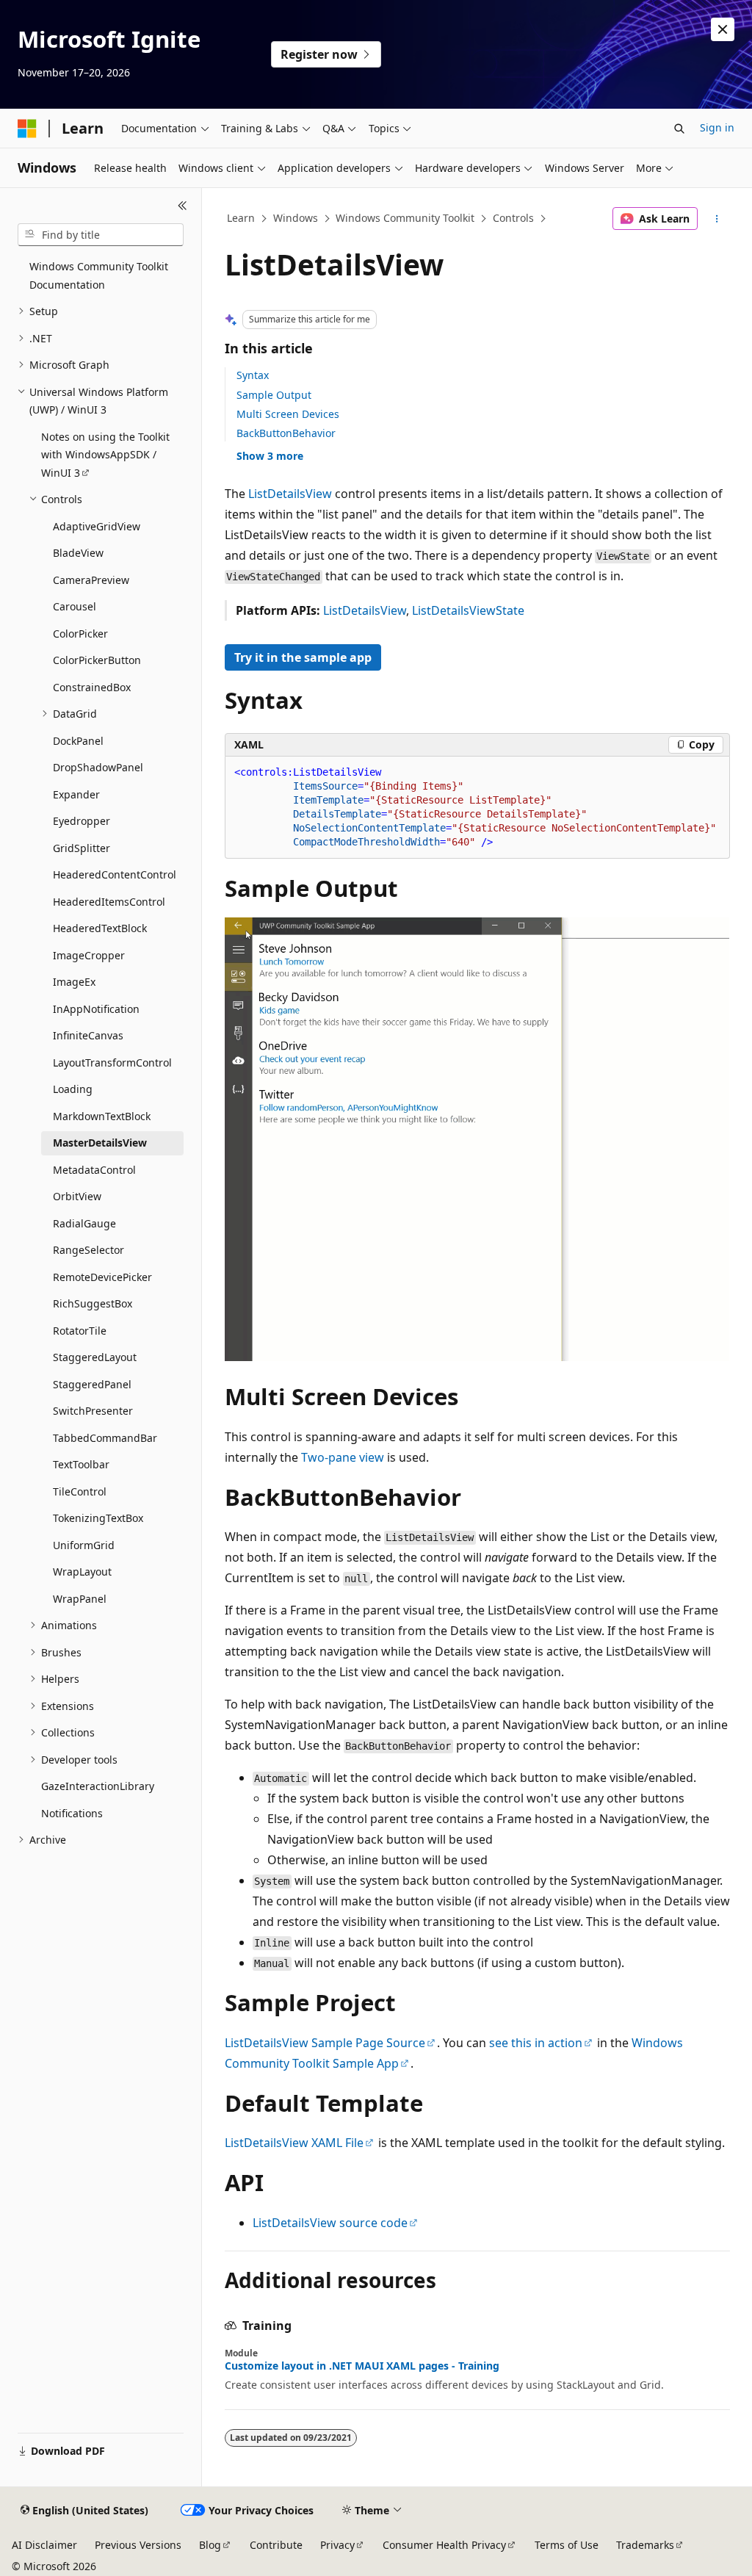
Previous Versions (138, 2545)
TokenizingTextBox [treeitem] (98, 1518)
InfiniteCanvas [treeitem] (88, 1035)
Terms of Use (567, 2545)
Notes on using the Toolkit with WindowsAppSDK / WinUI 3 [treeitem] (105, 455)
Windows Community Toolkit (405, 218)
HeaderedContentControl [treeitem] (115, 874)
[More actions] (716, 219)
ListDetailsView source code (330, 2223)
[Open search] (679, 129)
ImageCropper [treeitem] (89, 955)
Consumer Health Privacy (444, 2545)
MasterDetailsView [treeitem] (100, 1143)
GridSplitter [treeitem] (82, 848)
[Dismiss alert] (723, 29)
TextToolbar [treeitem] (81, 1464)
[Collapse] (182, 206)
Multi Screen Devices (288, 414)
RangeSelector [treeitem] (88, 1250)
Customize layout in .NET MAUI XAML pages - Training (362, 2366)
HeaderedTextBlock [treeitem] (100, 928)
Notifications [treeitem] (72, 1813)
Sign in (717, 127)
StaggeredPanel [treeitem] (92, 1384)
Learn (241, 218)
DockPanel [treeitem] (78, 741)
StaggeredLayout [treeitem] (95, 1357)
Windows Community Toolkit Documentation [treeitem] (99, 275)
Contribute (276, 2545)
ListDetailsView (290, 494)
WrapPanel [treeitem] (80, 1599)
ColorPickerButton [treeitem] (97, 660)
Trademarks (645, 2545)
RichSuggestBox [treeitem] (93, 1303)
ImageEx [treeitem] (74, 982)
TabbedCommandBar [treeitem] (105, 1438)
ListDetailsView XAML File (294, 2143)
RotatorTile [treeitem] (80, 1331)
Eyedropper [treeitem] (82, 821)
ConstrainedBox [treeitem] (92, 687)
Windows (296, 218)
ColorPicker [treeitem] (80, 634)
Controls (513, 218)
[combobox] (101, 235)
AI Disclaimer (44, 2545)
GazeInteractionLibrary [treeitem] (98, 1786)
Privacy (337, 2545)
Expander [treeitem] (76, 794)
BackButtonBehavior (286, 433)
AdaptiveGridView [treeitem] (97, 526)
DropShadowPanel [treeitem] (98, 767)
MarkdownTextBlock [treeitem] (102, 1116)
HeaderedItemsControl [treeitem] (109, 902)
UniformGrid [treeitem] (84, 1545)
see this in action (536, 2043)
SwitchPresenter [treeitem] (93, 1411)
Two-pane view (343, 1457)
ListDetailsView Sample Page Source (325, 2043)
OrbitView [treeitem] (77, 1196)
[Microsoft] (27, 129)
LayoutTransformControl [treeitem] (112, 1062)
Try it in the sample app (303, 657)
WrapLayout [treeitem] (82, 1572)
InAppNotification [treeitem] (96, 1009)
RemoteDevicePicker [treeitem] (102, 1277)
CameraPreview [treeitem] (91, 580)
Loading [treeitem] (73, 1089)
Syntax (253, 375)
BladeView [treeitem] (78, 553)
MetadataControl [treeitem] (94, 1170)
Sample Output (274, 395)
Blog (210, 2545)
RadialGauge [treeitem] (84, 1223)
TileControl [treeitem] (80, 1491)
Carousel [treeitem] (75, 606)
